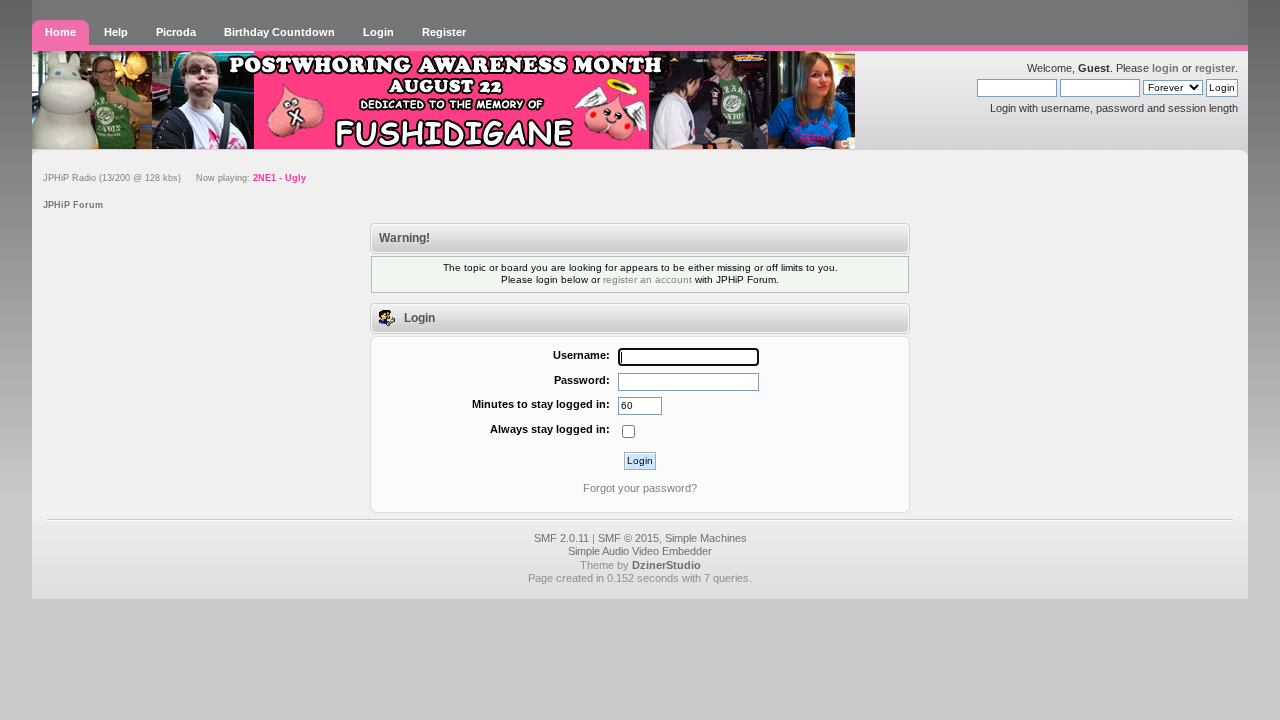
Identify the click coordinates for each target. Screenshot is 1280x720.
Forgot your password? (640, 488)
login (1165, 68)
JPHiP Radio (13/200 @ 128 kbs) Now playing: (174, 178)
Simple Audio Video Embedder (640, 551)
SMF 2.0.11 (561, 538)
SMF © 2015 (628, 538)
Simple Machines (706, 538)
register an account (647, 279)
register (1215, 68)
